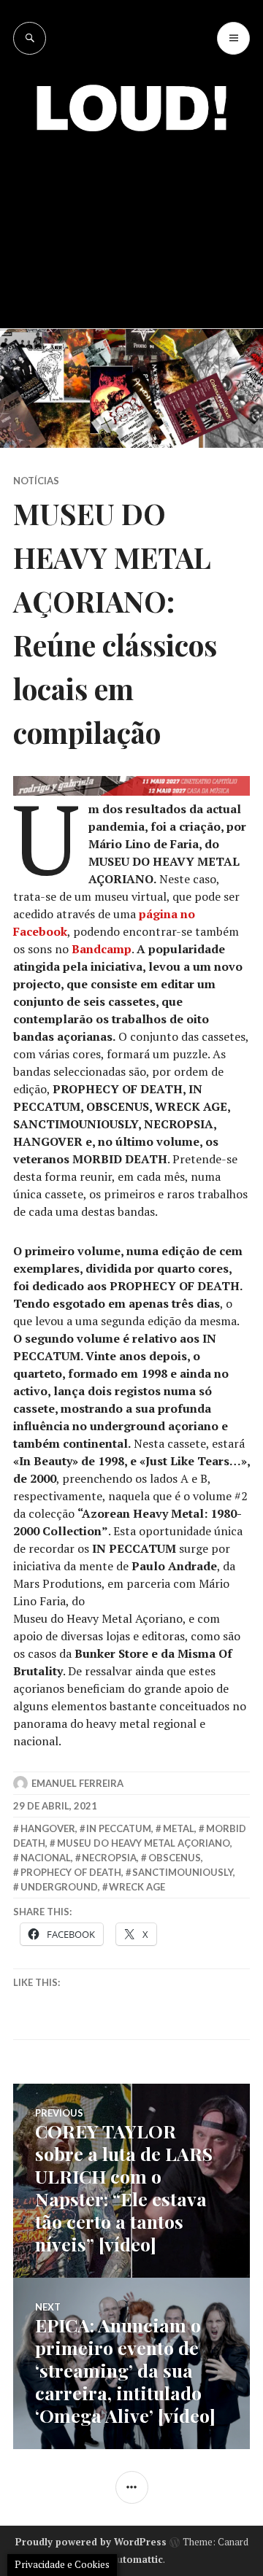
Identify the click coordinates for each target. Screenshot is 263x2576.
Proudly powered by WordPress (91, 2542)
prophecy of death (71, 1872)
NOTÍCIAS (36, 481)
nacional (46, 1858)
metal (179, 1828)
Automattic (137, 2559)
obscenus (175, 1858)
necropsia (109, 1858)
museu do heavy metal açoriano (144, 1843)
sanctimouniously (183, 1872)
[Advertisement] (131, 219)
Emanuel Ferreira (77, 1783)
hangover (48, 1828)
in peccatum (119, 1828)
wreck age (137, 1887)
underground (59, 1887)
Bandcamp (102, 949)
